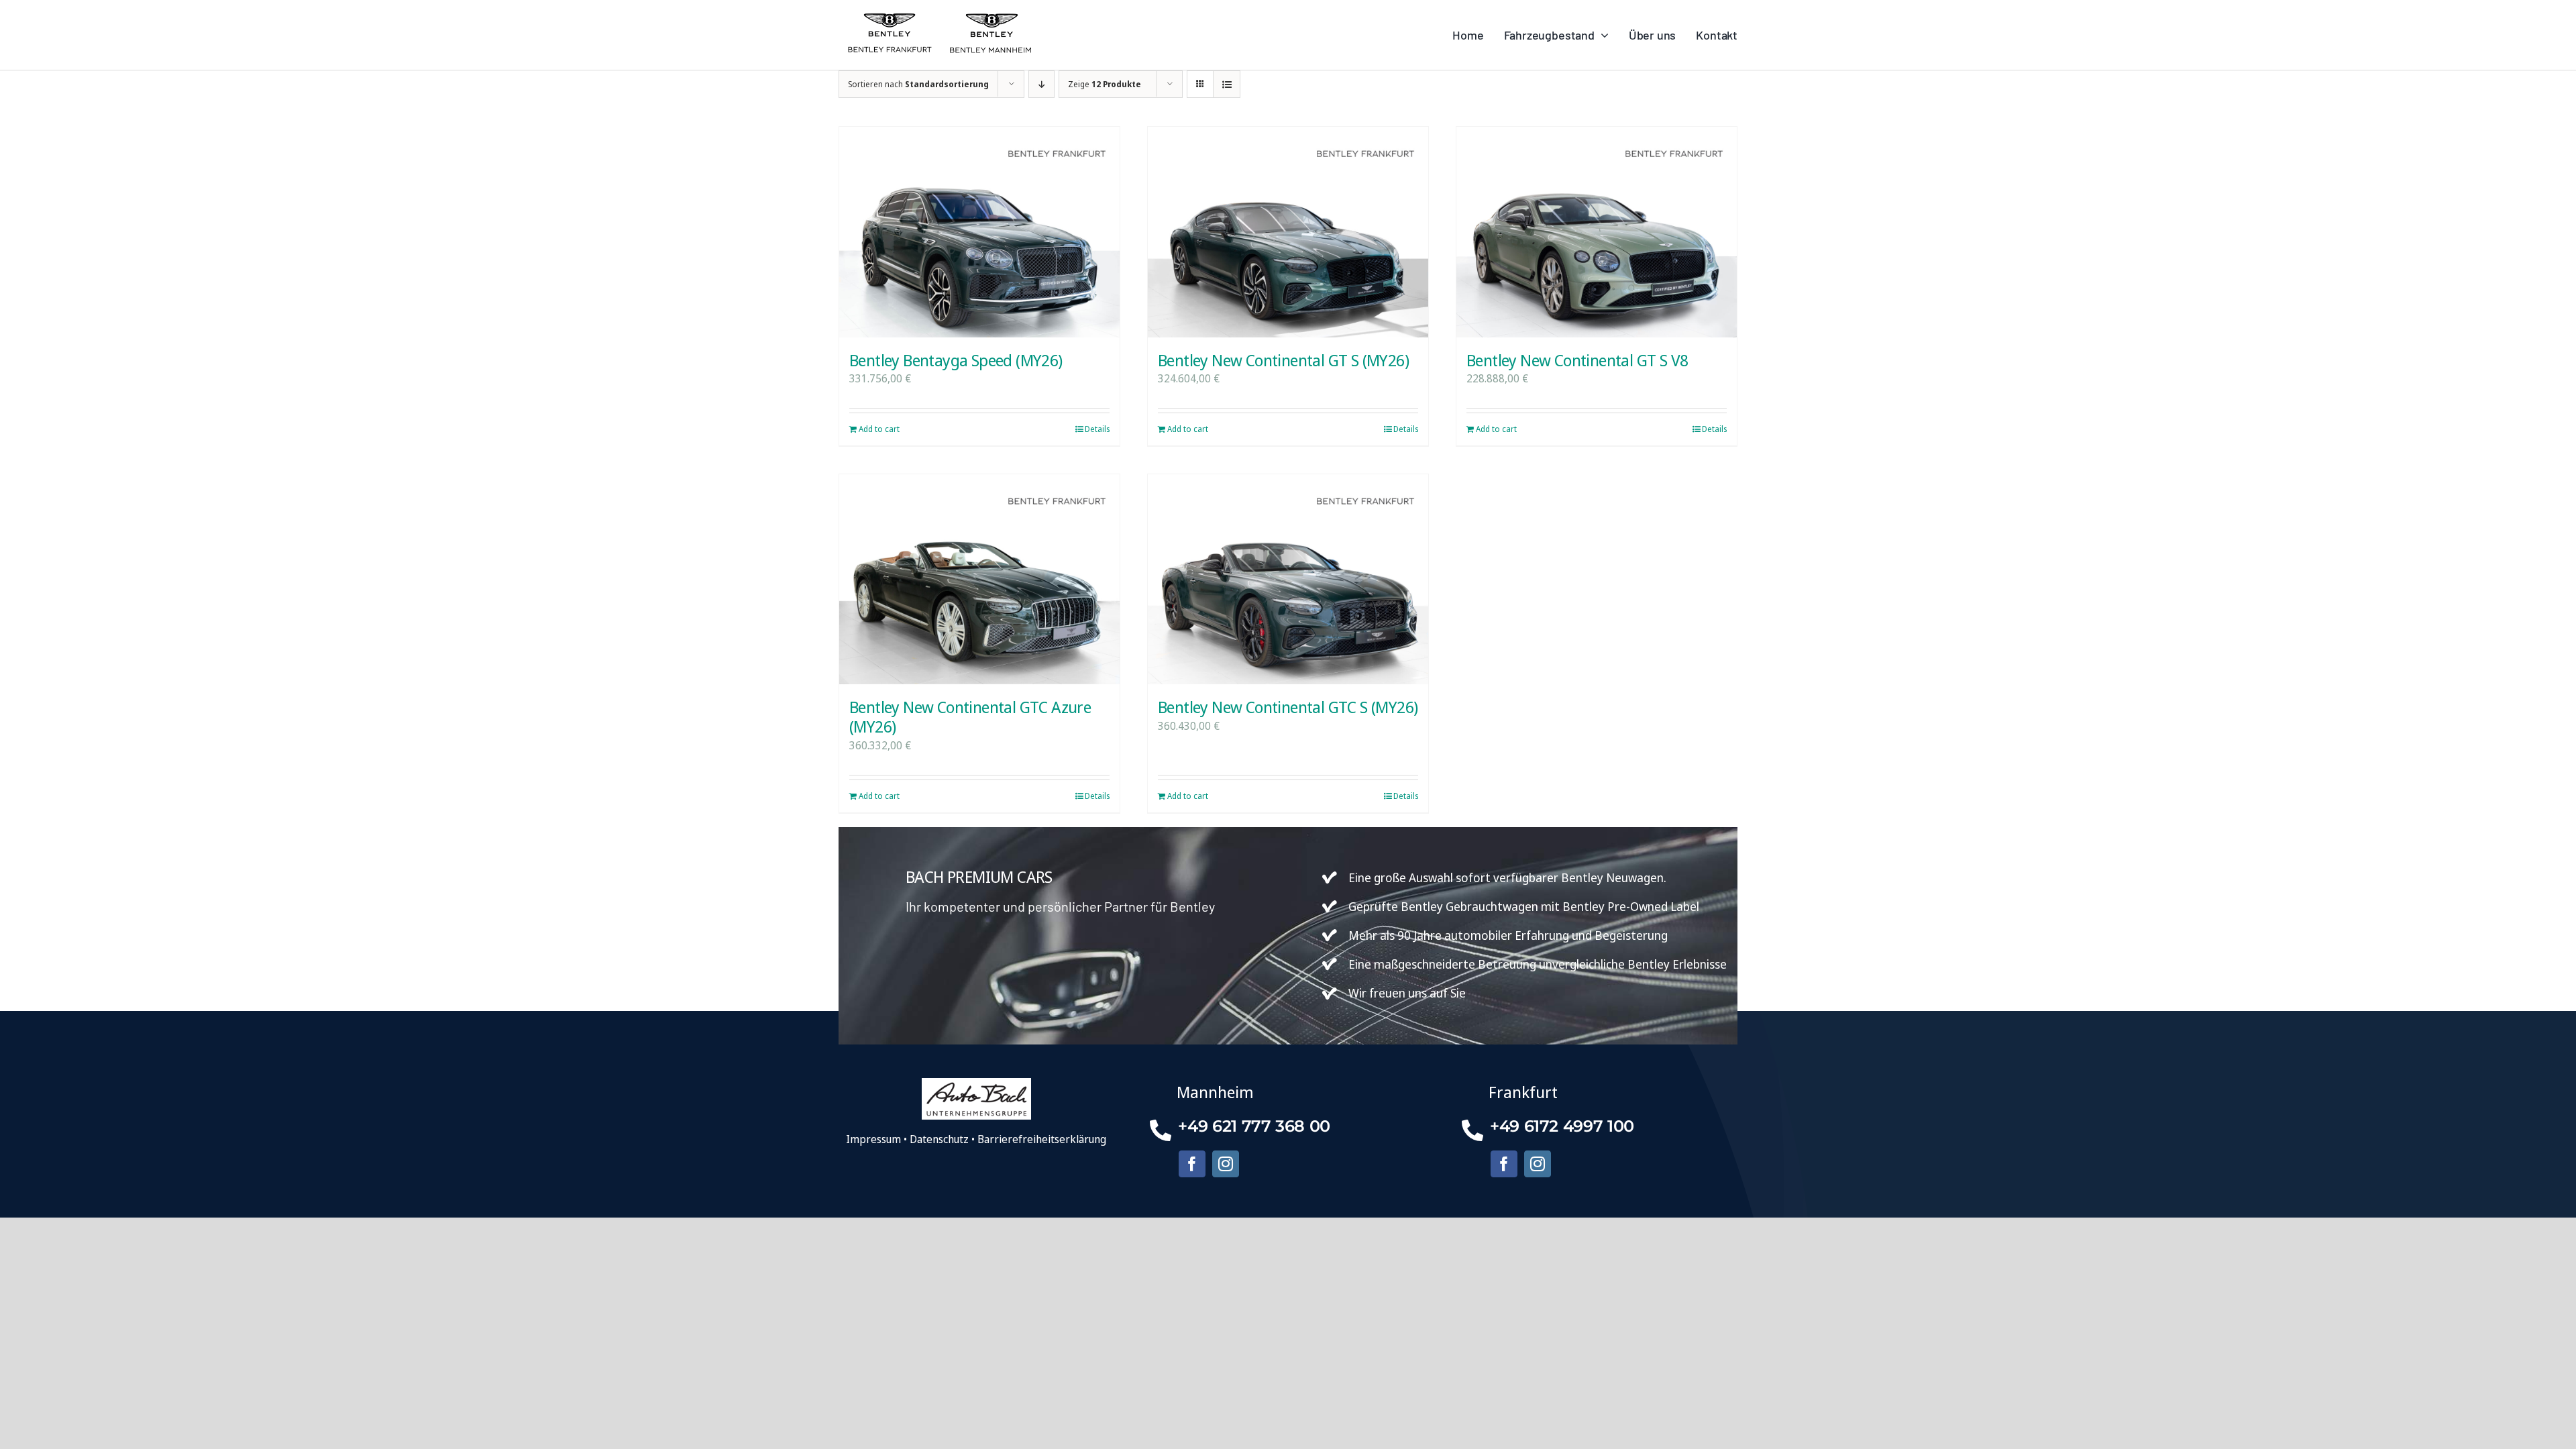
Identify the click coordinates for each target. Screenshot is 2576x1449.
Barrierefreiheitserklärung (1042, 1139)
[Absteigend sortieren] (1041, 84)
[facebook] (1192, 1164)
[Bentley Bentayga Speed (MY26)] (979, 232)
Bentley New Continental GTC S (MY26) (1288, 707)
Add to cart (879, 429)
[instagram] (1226, 1164)
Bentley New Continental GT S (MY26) (1283, 360)
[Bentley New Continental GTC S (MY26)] (1288, 579)
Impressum (873, 1139)
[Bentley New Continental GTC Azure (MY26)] (979, 579)
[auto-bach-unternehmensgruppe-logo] (976, 1083)
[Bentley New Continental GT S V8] (1597, 232)
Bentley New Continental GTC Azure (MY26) (970, 716)
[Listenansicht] (1227, 84)
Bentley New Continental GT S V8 (1577, 360)
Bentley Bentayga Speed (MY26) (956, 360)
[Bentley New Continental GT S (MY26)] (1288, 232)
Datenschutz (939, 1139)
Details (1097, 429)
